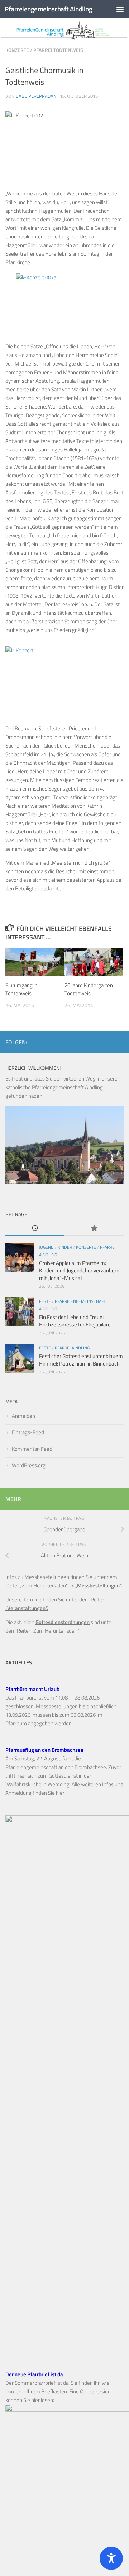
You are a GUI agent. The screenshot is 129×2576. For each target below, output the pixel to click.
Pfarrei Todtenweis (58, 50)
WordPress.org (29, 1465)
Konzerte (17, 50)
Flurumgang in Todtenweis (21, 989)
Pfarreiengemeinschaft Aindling (48, 9)
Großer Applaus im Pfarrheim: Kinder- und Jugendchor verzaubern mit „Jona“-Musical (79, 1270)
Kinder (65, 1247)
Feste (45, 1301)
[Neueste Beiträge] (35, 1229)
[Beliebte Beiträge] (94, 1229)
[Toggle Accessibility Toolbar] (111, 2558)
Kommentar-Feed (32, 1449)
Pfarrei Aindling (72, 1348)
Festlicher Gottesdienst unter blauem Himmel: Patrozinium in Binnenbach (81, 1360)
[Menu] (120, 9)
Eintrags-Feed (28, 1432)
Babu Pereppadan (36, 96)
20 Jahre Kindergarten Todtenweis (89, 989)
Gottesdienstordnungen (63, 1622)
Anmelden (23, 1416)
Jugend (46, 1247)
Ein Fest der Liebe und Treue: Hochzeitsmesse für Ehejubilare (75, 1321)
